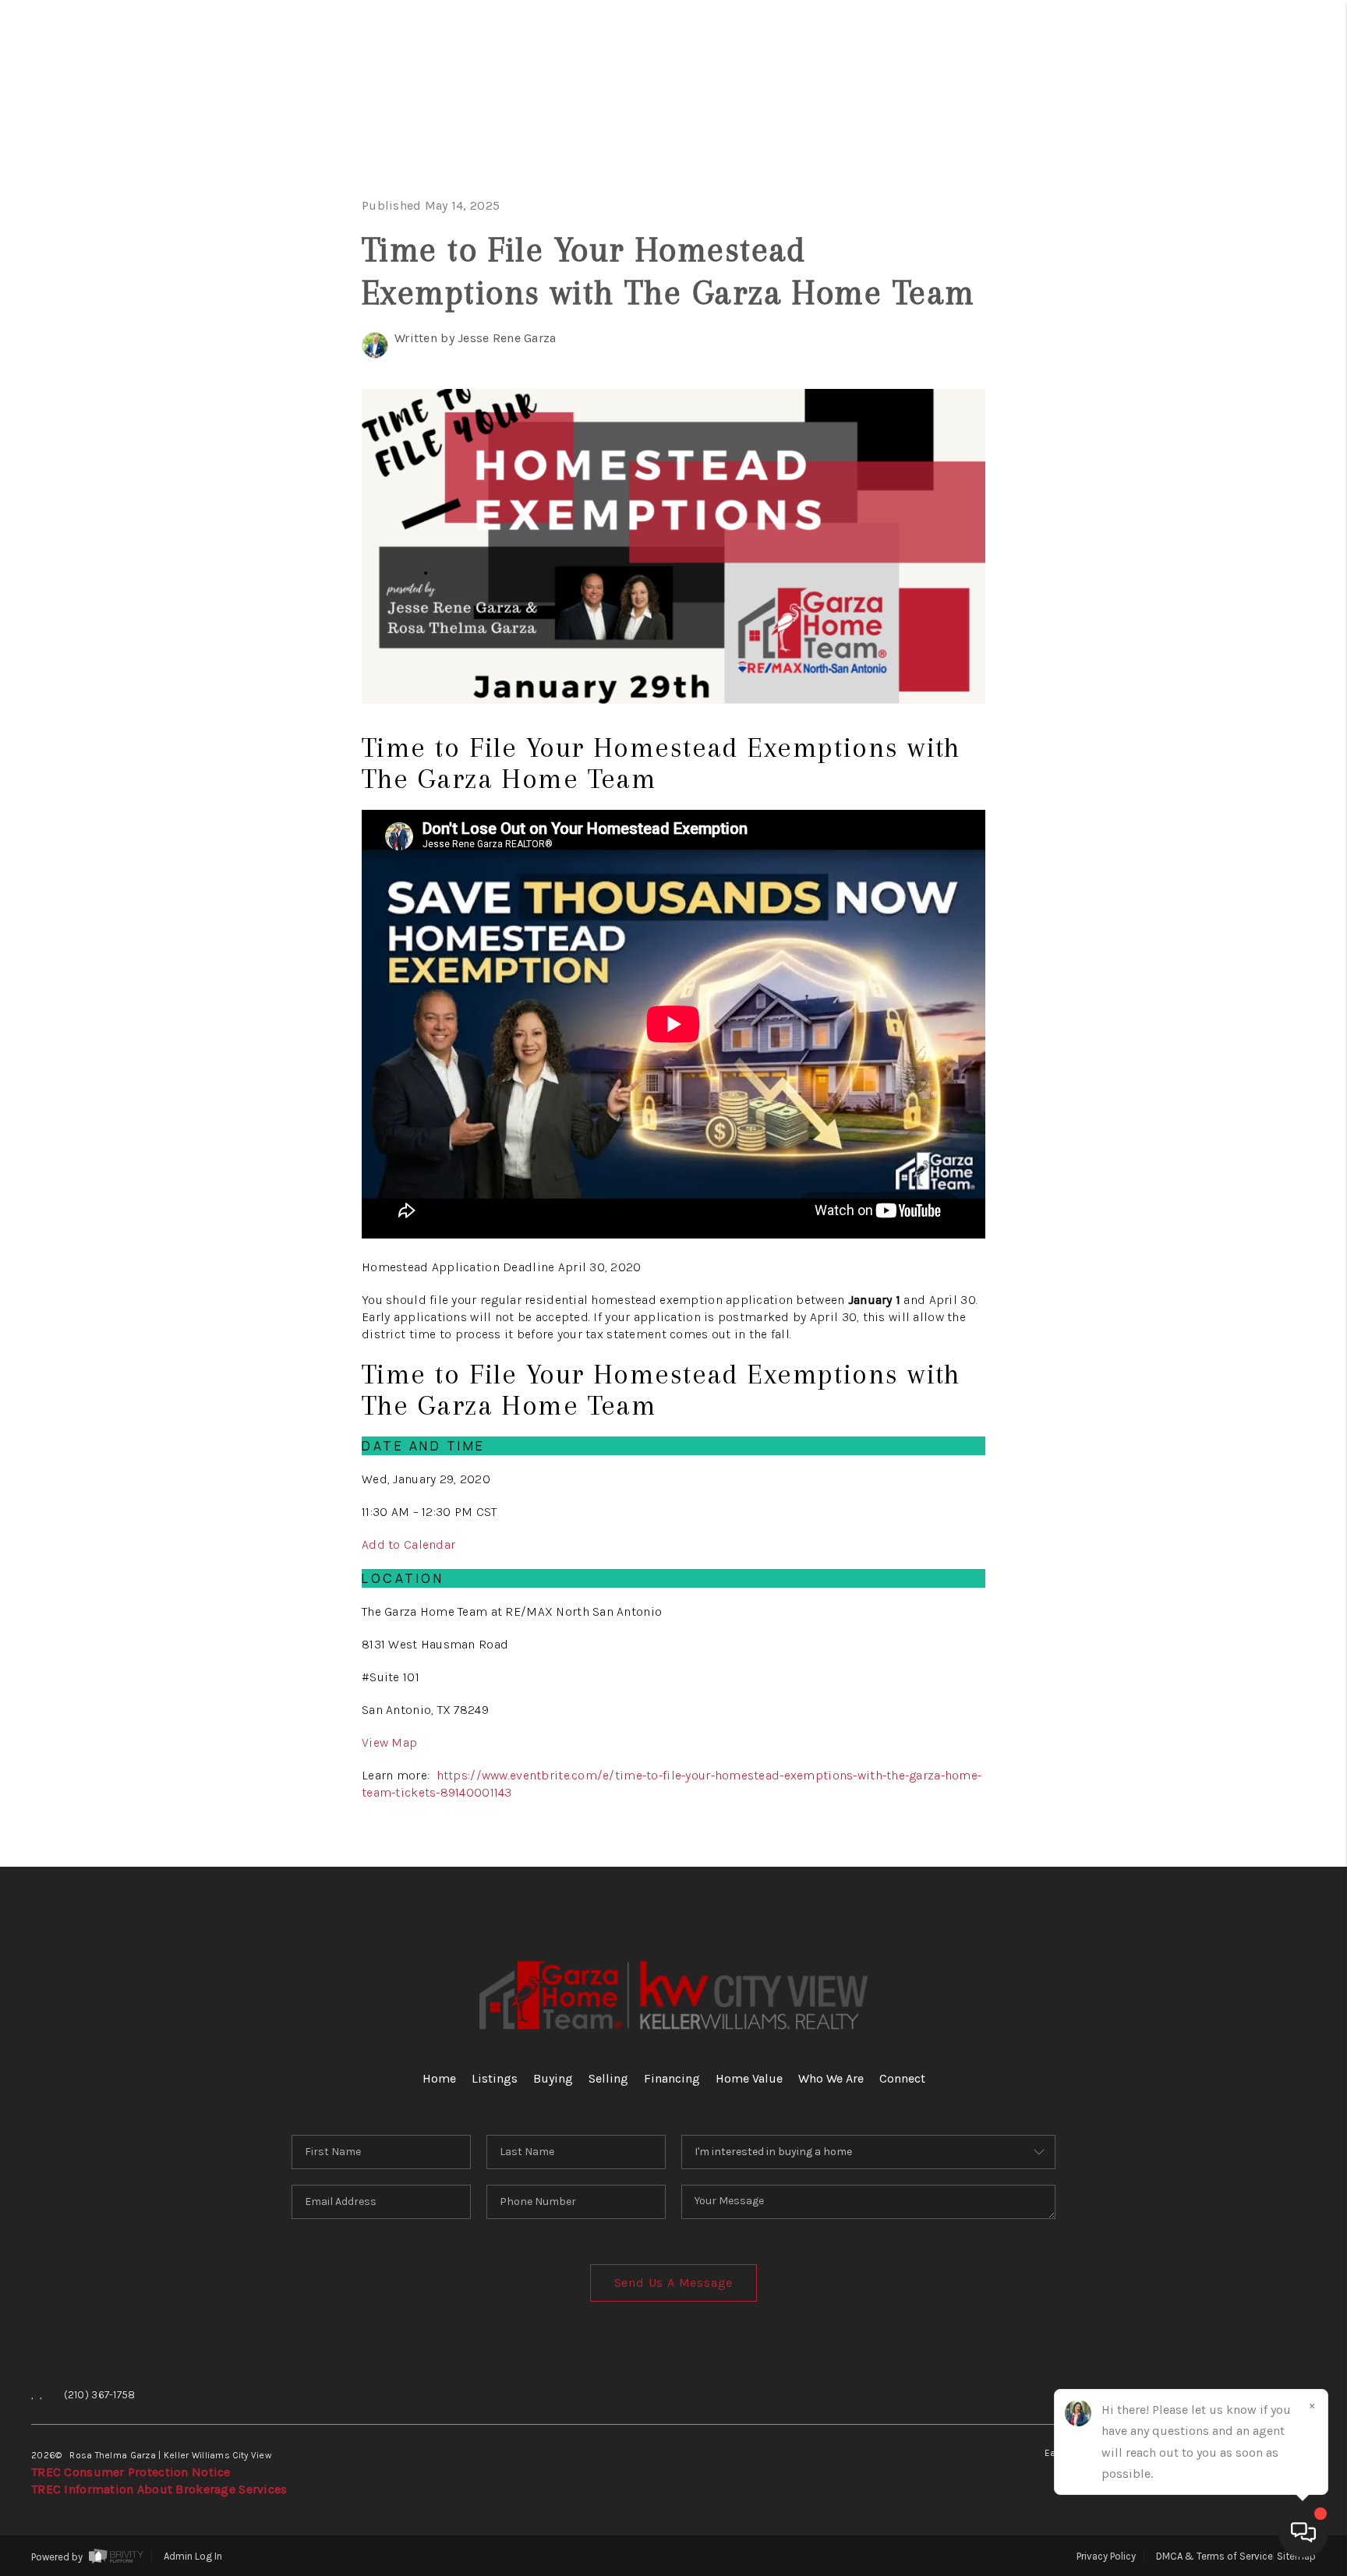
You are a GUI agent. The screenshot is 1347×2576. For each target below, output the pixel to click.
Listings (495, 2078)
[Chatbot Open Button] (1303, 2532)
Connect (1228, 470)
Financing (1214, 323)
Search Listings (1161, 176)
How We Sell (1218, 667)
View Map (389, 1742)
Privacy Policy (1106, 2556)
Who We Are (1198, 421)
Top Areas (1187, 519)
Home (1256, 127)
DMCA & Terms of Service (1214, 2556)
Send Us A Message (674, 2283)
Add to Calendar (408, 1544)
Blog (1260, 569)
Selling (1235, 274)
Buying (1243, 225)
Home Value (1201, 372)
